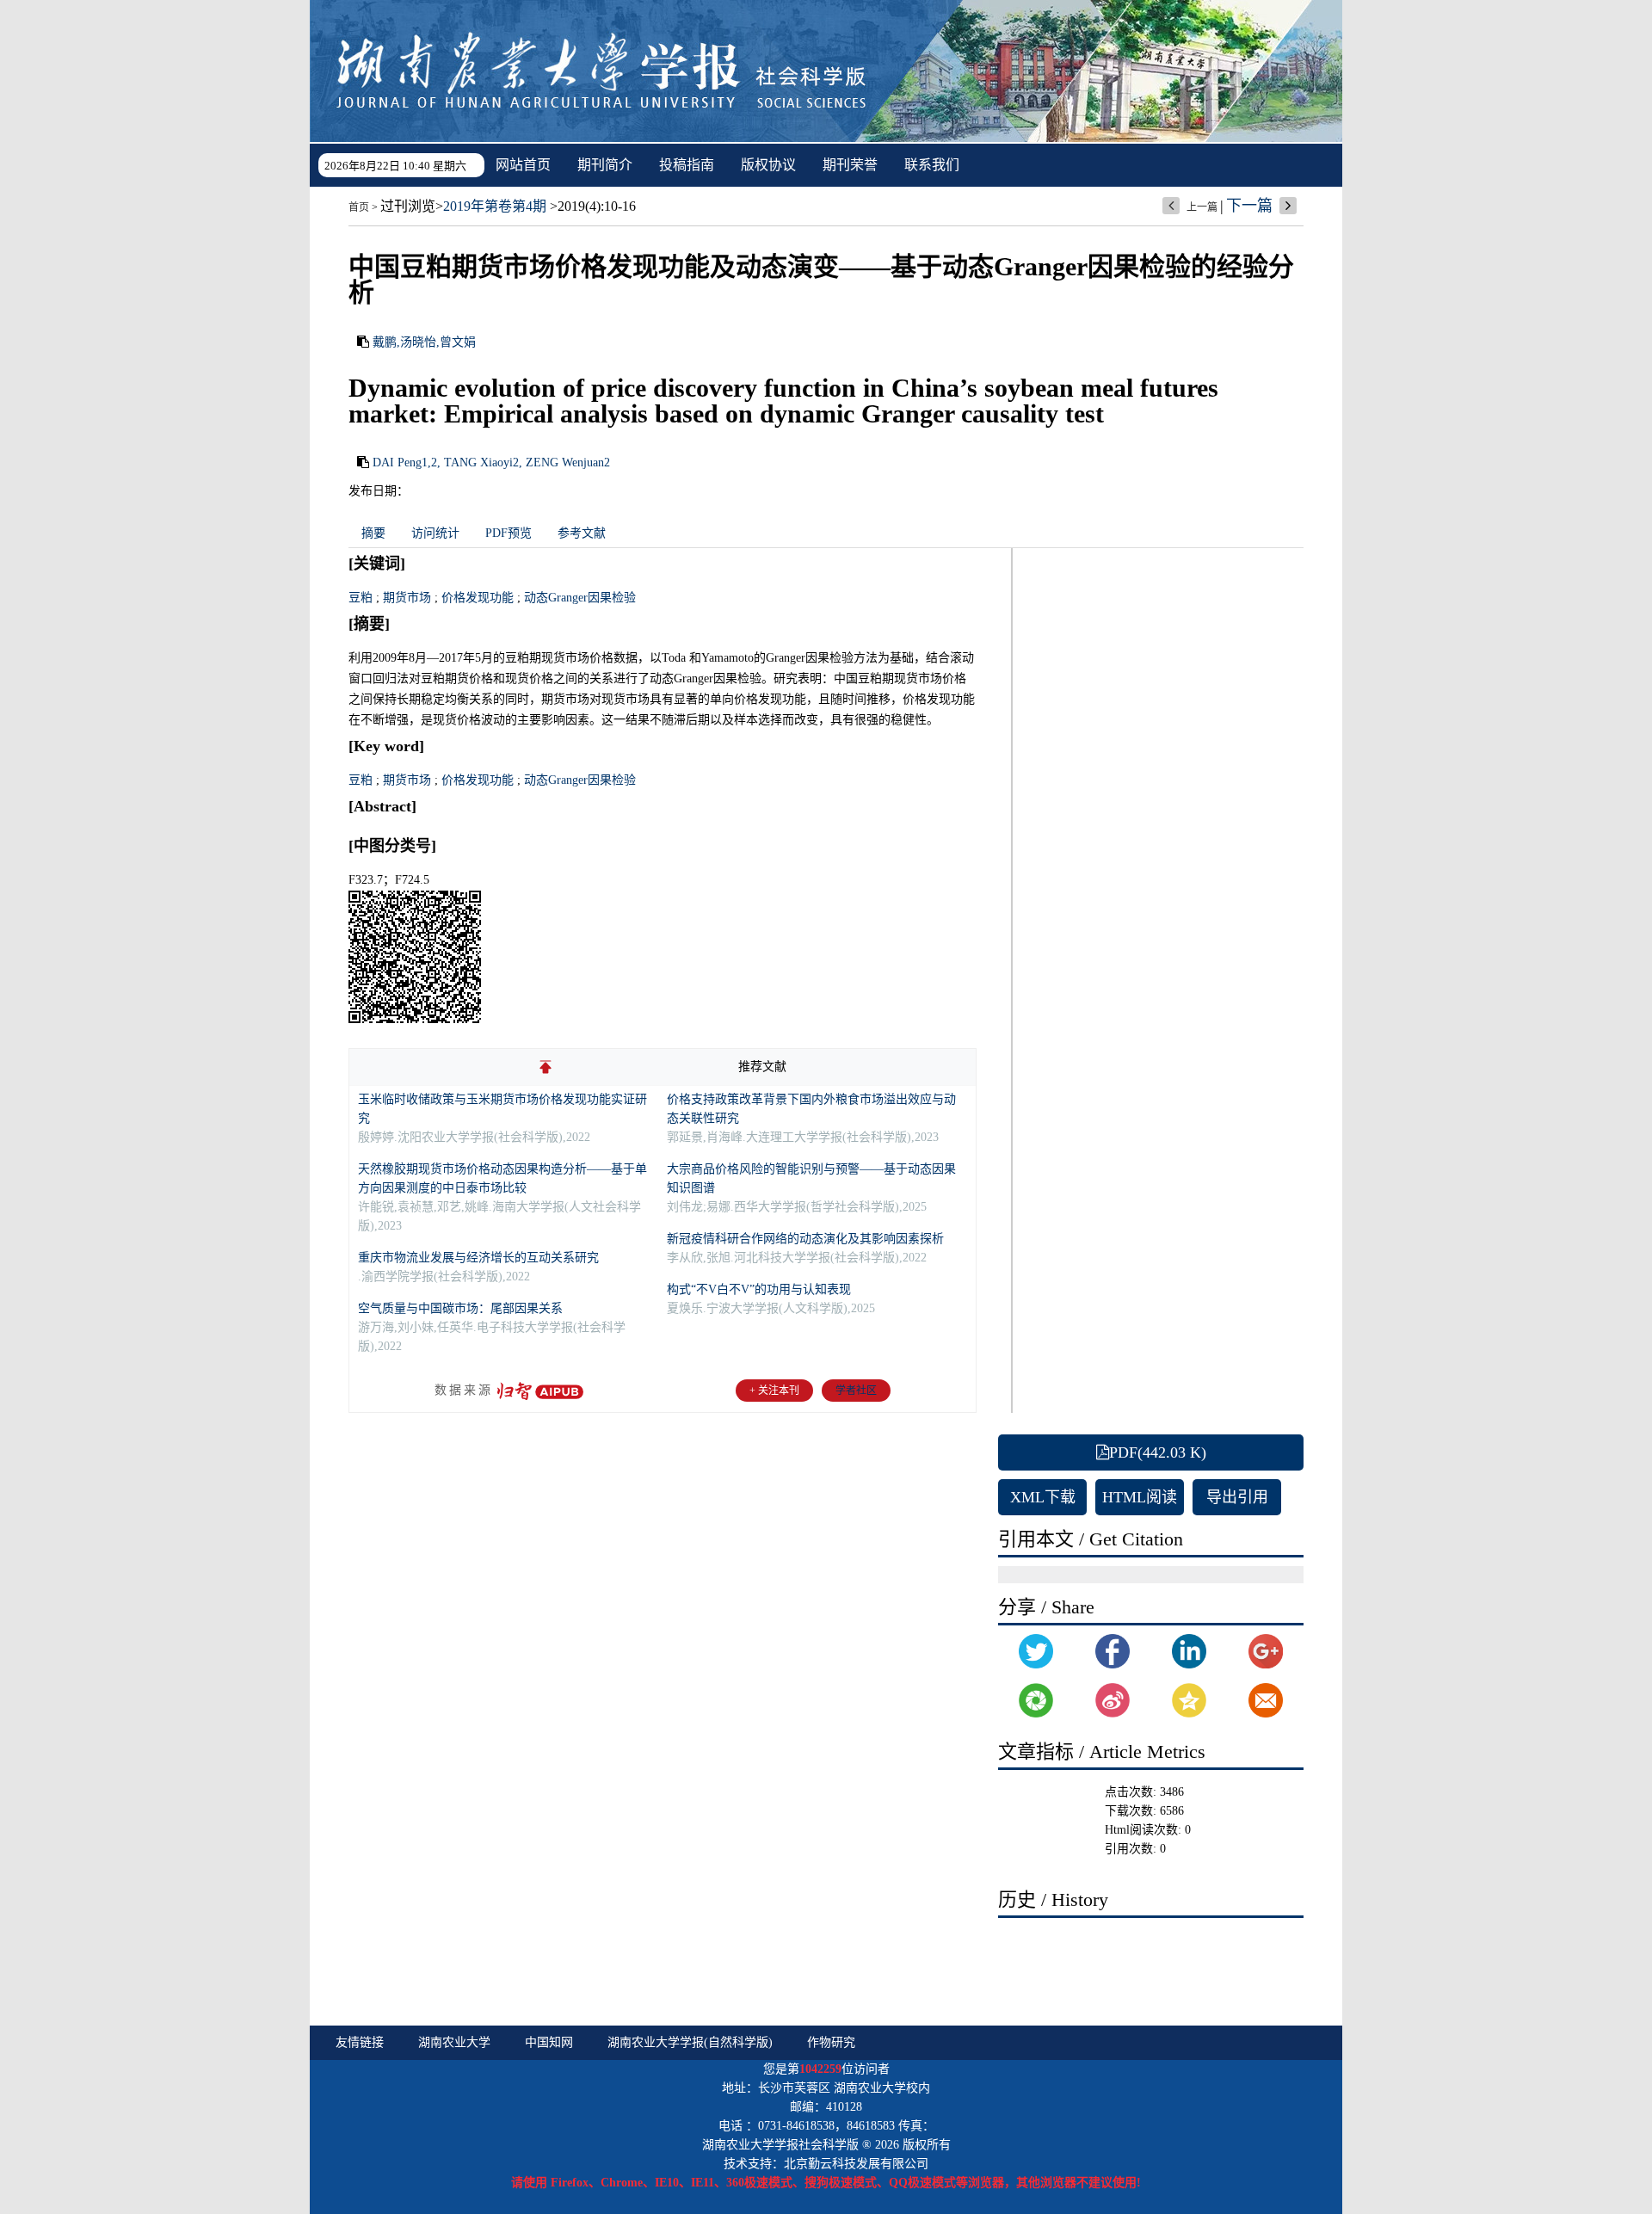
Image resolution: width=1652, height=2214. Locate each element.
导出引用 (1237, 1497)
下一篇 (1249, 206)
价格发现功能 (478, 598)
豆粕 (361, 598)
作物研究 (831, 2042)
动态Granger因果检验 (580, 598)
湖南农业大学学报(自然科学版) (690, 2042)
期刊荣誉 (850, 165)
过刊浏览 (408, 206)
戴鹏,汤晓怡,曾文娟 (424, 342)
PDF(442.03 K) (1158, 1452)
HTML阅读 (1140, 1497)
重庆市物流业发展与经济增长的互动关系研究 (478, 1258)
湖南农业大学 (454, 2042)
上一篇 (1202, 207)
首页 (359, 207)
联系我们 (932, 165)
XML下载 (1043, 1497)
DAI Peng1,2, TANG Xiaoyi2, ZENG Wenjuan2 (491, 463)
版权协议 (768, 165)
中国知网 (549, 2042)
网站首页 (523, 165)
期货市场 (407, 598)
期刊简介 (605, 165)
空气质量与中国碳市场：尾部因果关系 (460, 1308)
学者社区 (856, 1391)
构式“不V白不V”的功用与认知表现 (759, 1289)
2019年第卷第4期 (495, 206)
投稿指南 (687, 165)
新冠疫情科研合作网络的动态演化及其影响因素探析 (805, 1239)
